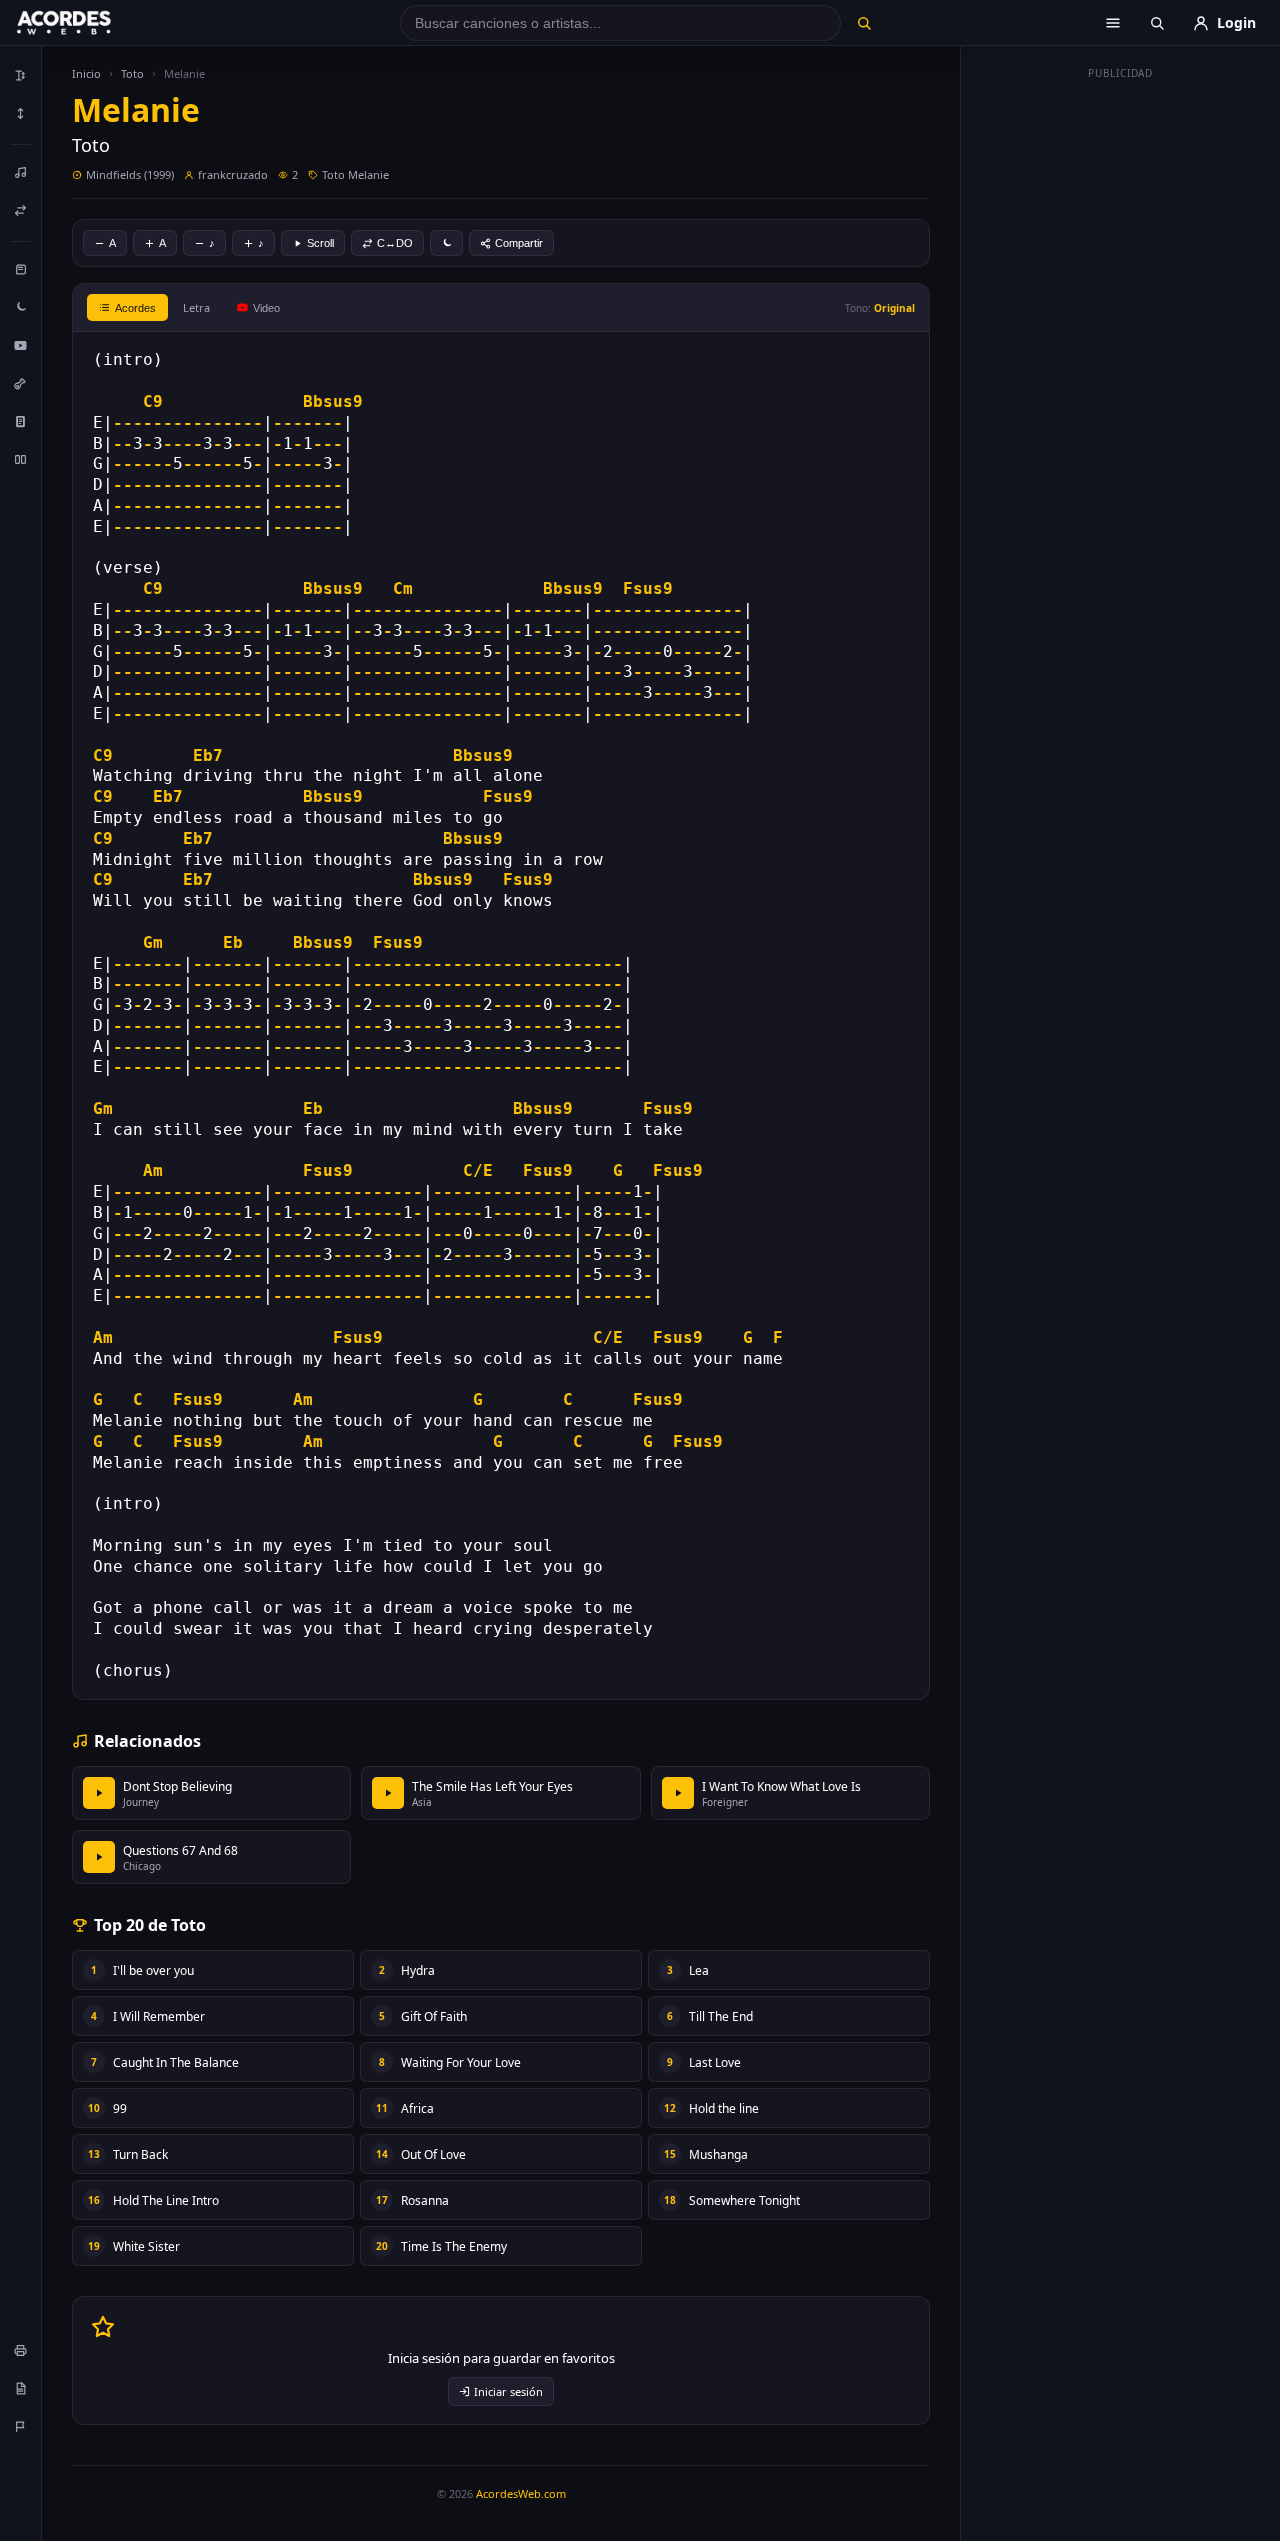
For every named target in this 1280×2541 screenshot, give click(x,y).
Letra (196, 307)
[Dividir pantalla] (21, 459)
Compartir (519, 243)
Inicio (86, 73)
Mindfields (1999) (130, 174)
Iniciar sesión (508, 2391)
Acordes (135, 308)
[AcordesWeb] (89, 23)
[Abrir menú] (1113, 23)
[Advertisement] (1121, 388)
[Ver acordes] (21, 421)
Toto (132, 73)
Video (266, 308)
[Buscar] (863, 23)
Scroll (320, 243)
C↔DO (395, 243)
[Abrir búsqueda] (1157, 23)
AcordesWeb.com (521, 2493)
